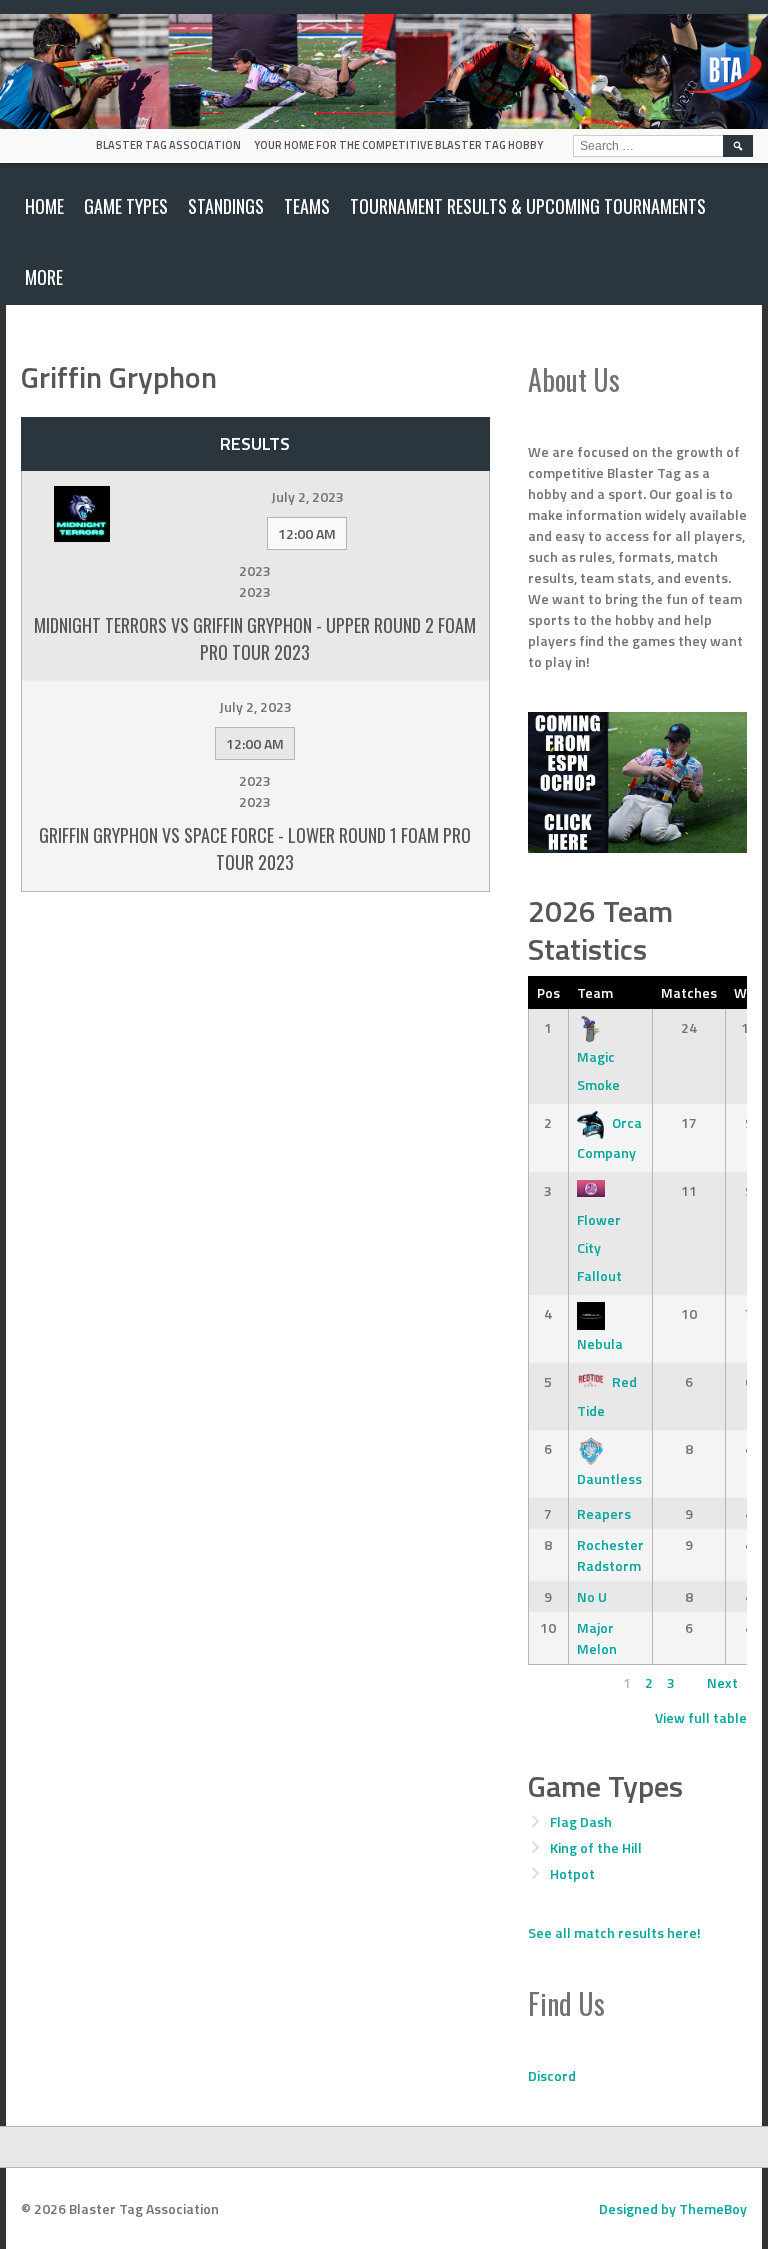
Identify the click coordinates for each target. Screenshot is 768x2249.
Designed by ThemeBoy (673, 2208)
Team (595, 992)
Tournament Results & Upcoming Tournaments (528, 206)
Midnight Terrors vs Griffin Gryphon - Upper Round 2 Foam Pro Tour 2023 (255, 638)
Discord (552, 2075)
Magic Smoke (598, 1070)
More (44, 277)
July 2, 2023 (307, 496)
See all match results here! (614, 1932)
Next (722, 1682)
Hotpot (572, 1873)
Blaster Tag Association (168, 145)
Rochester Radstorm (610, 1555)
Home (44, 206)
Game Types (126, 206)
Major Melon (597, 1638)
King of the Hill (596, 1847)
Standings (226, 206)
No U (592, 1596)
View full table (701, 1717)
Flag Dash (581, 1821)
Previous (563, 1682)
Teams (307, 206)
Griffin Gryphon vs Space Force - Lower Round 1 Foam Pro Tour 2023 (255, 848)
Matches (689, 992)
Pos (548, 992)
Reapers (604, 1513)
